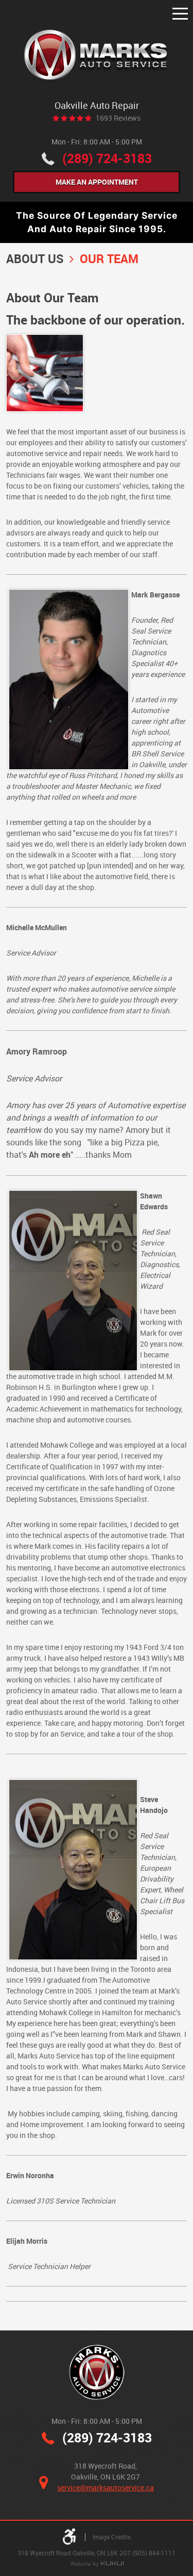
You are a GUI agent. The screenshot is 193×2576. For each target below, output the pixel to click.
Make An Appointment (97, 182)
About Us (35, 259)
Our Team (109, 259)
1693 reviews (118, 118)
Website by (97, 2564)
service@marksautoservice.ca (106, 2488)
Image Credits (112, 2537)
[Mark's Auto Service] (97, 56)
